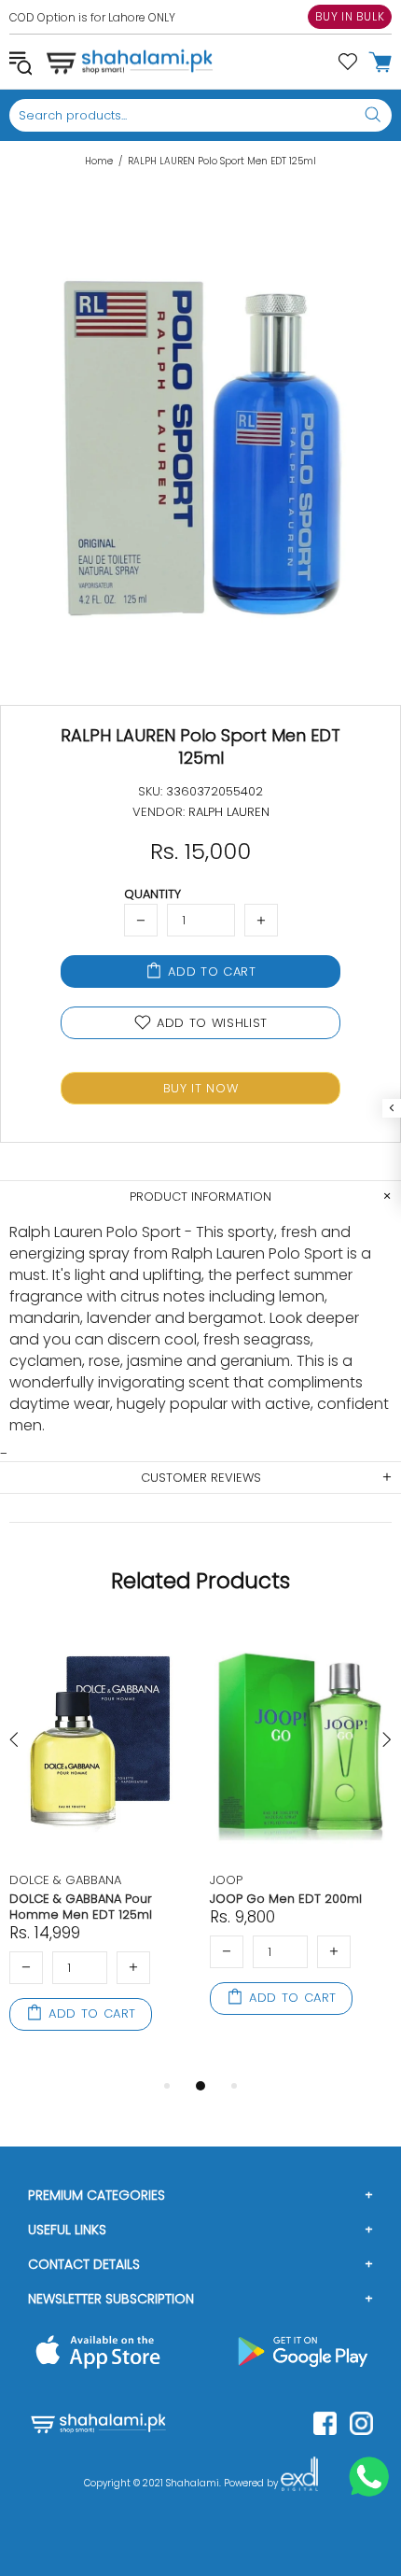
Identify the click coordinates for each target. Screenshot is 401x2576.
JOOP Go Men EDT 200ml (286, 1899)
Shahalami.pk (130, 62)
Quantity (152, 894)
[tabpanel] (100, 1850)
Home (99, 162)
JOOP (226, 1880)
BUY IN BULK (350, 16)
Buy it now (201, 1088)
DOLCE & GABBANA (65, 1880)
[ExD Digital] (299, 2484)
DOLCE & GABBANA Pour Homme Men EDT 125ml (81, 1907)
